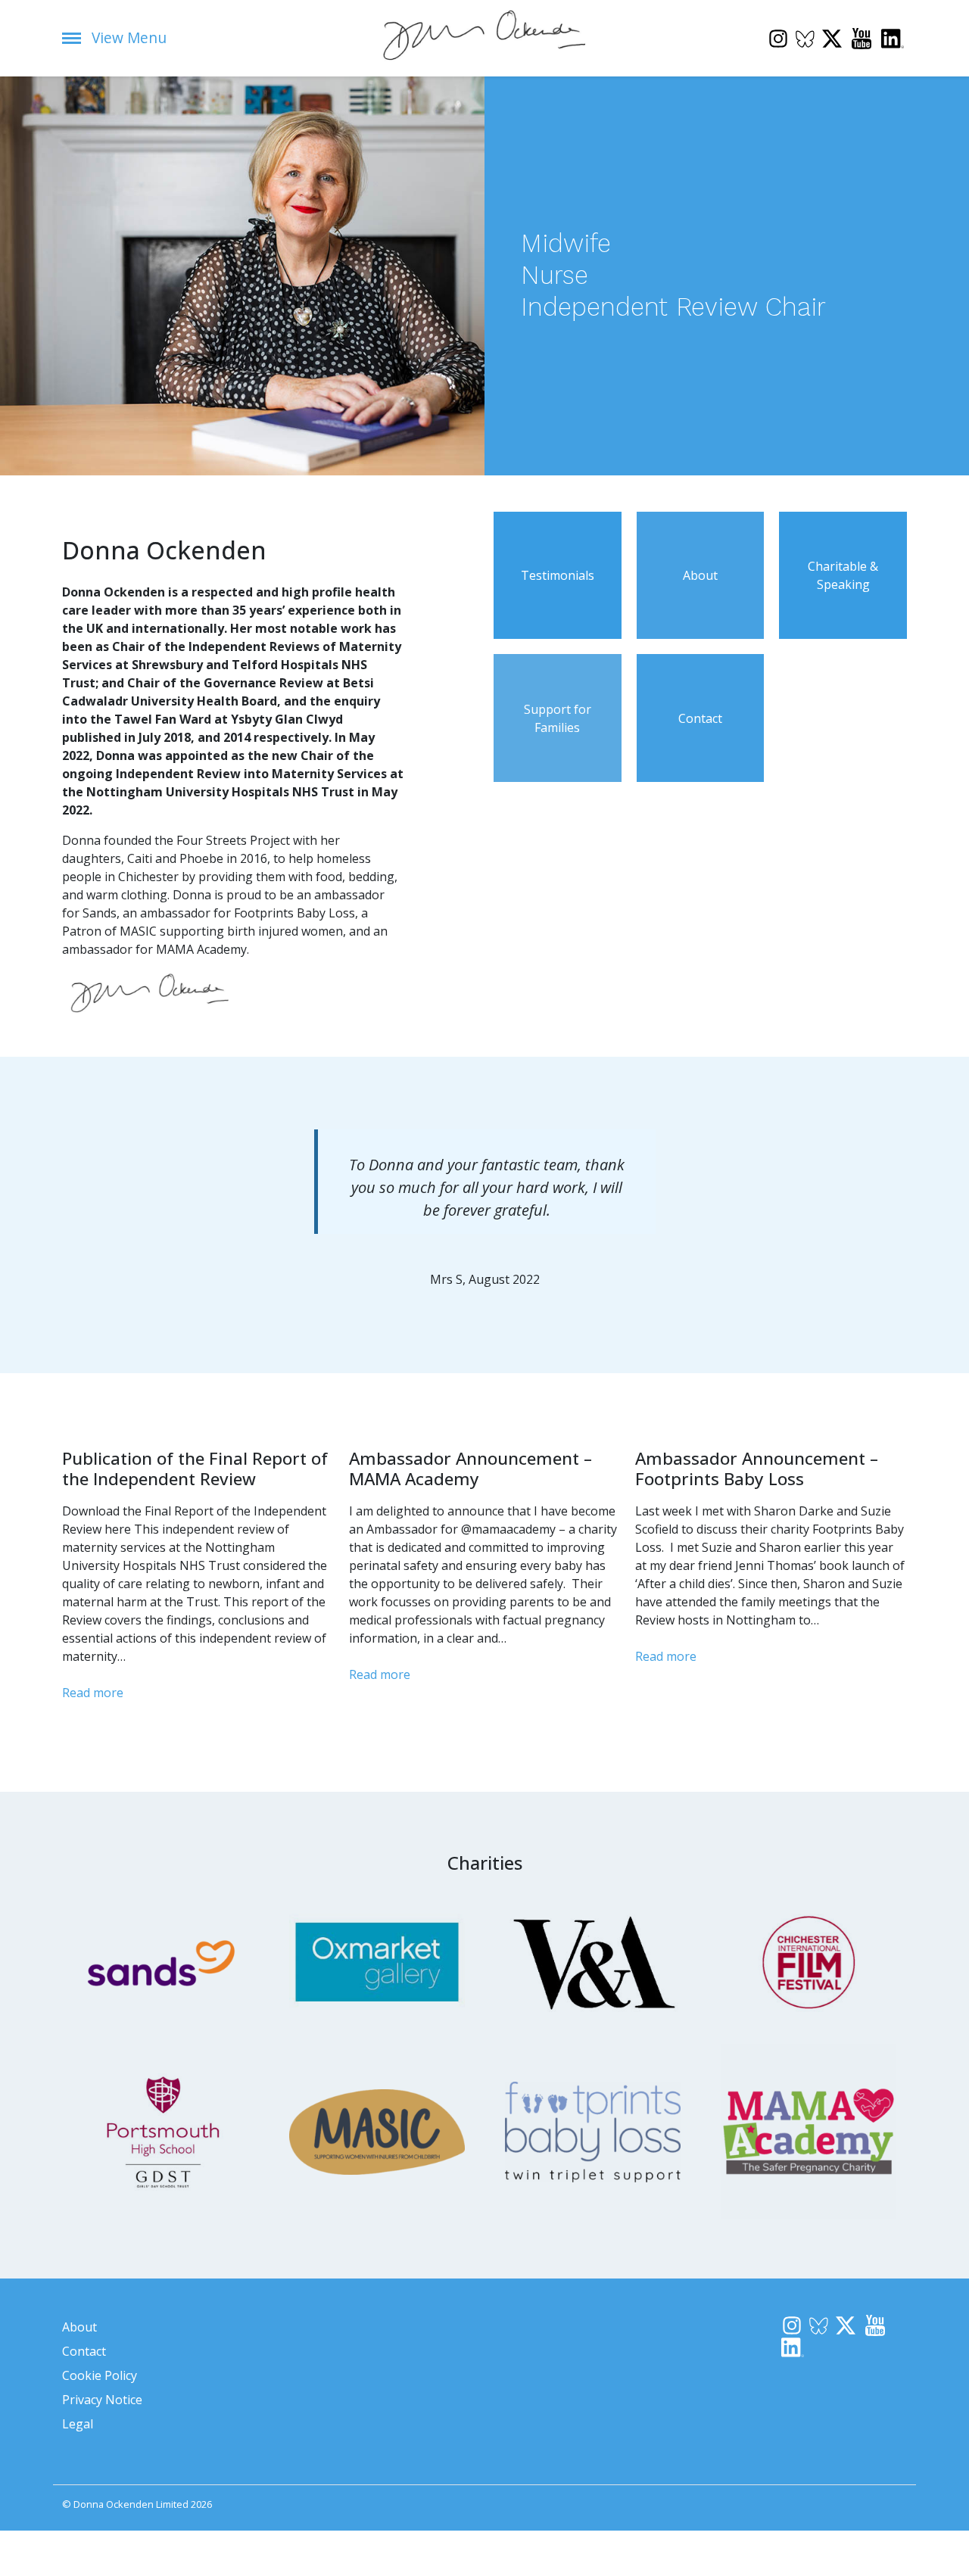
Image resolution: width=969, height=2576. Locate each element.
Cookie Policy (100, 2375)
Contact (84, 2351)
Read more (93, 1693)
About (79, 2327)
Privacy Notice (102, 2400)
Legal (78, 2424)
